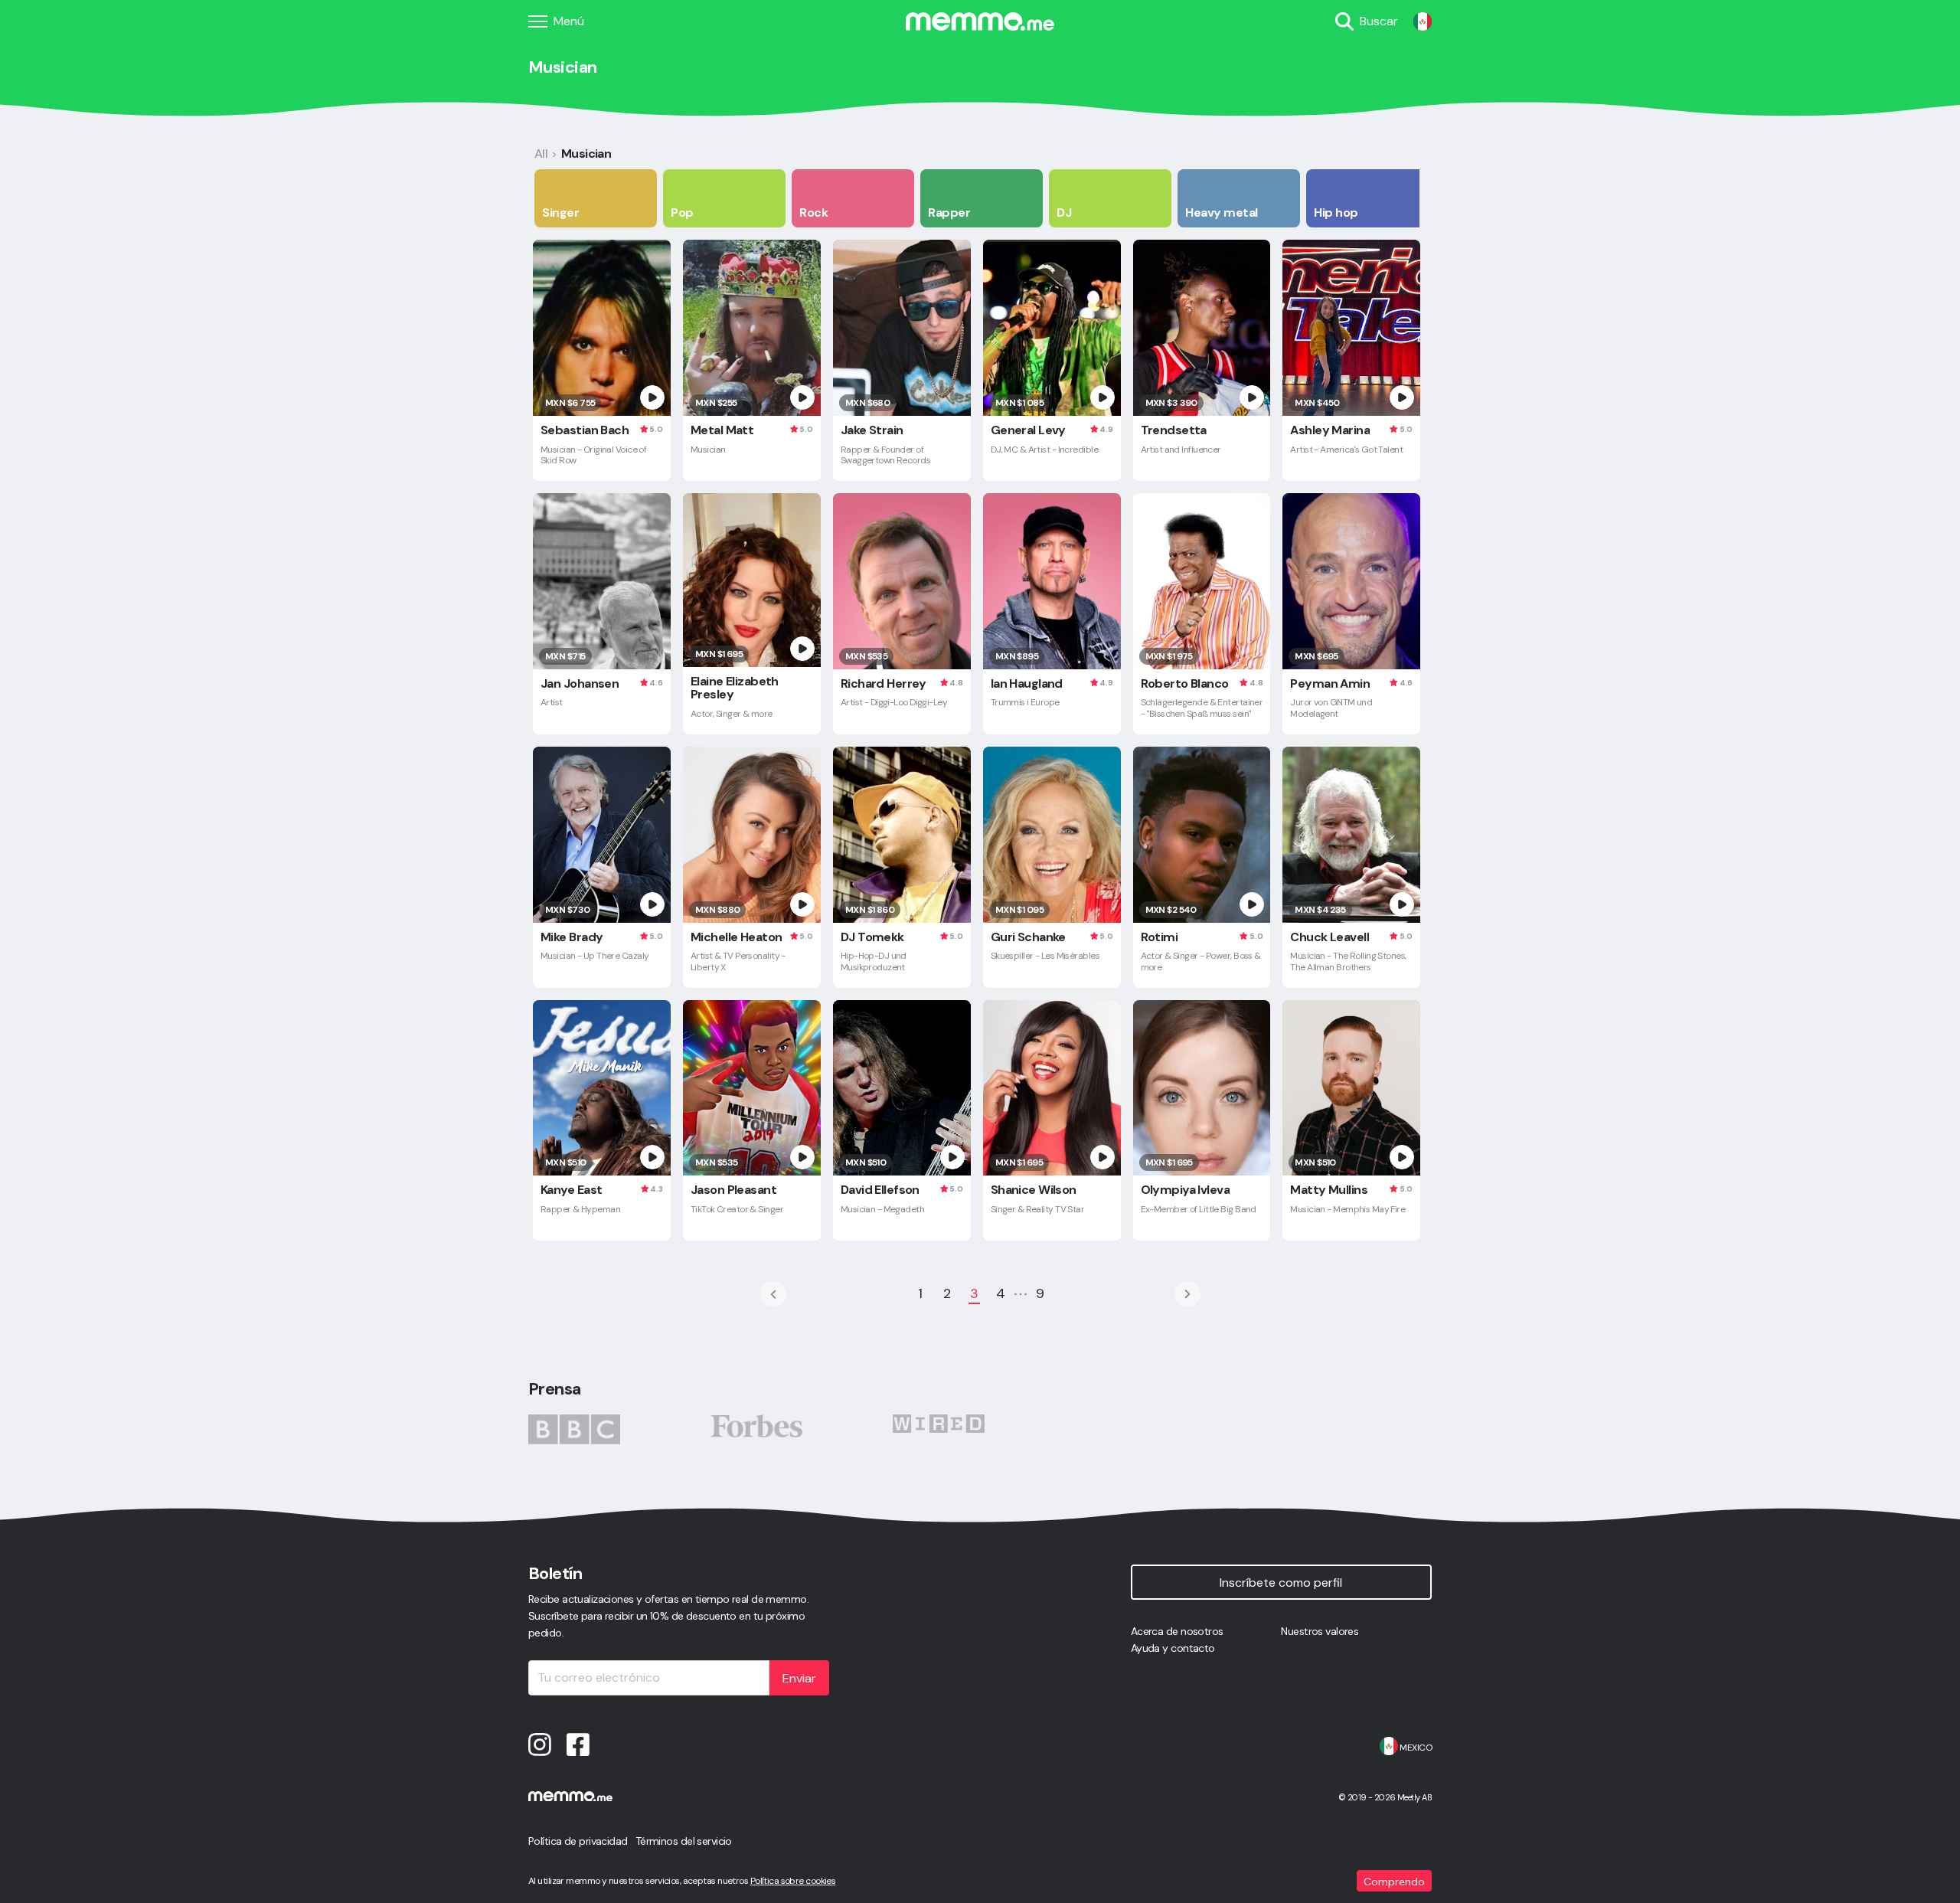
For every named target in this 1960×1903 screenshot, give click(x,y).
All (541, 154)
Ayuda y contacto (1173, 1648)
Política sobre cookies (793, 1881)
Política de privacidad (578, 1841)
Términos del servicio (684, 1841)
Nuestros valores (1320, 1631)
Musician (586, 154)
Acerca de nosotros (1177, 1631)
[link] (1423, 21)
